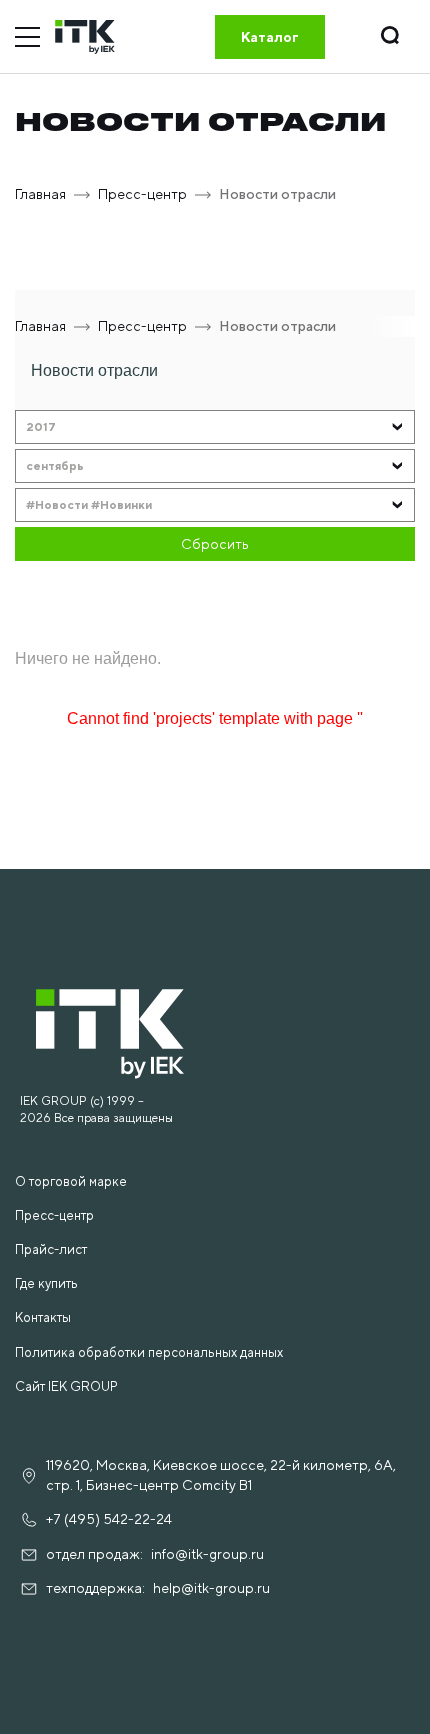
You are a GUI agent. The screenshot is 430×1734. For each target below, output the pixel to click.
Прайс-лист (51, 1249)
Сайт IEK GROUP (66, 1386)
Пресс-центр (54, 1215)
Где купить (46, 1283)
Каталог (270, 37)
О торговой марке (71, 1181)
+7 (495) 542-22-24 (109, 1519)
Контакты (43, 1317)
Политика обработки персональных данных (149, 1352)
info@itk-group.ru (207, 1554)
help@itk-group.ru (211, 1588)
